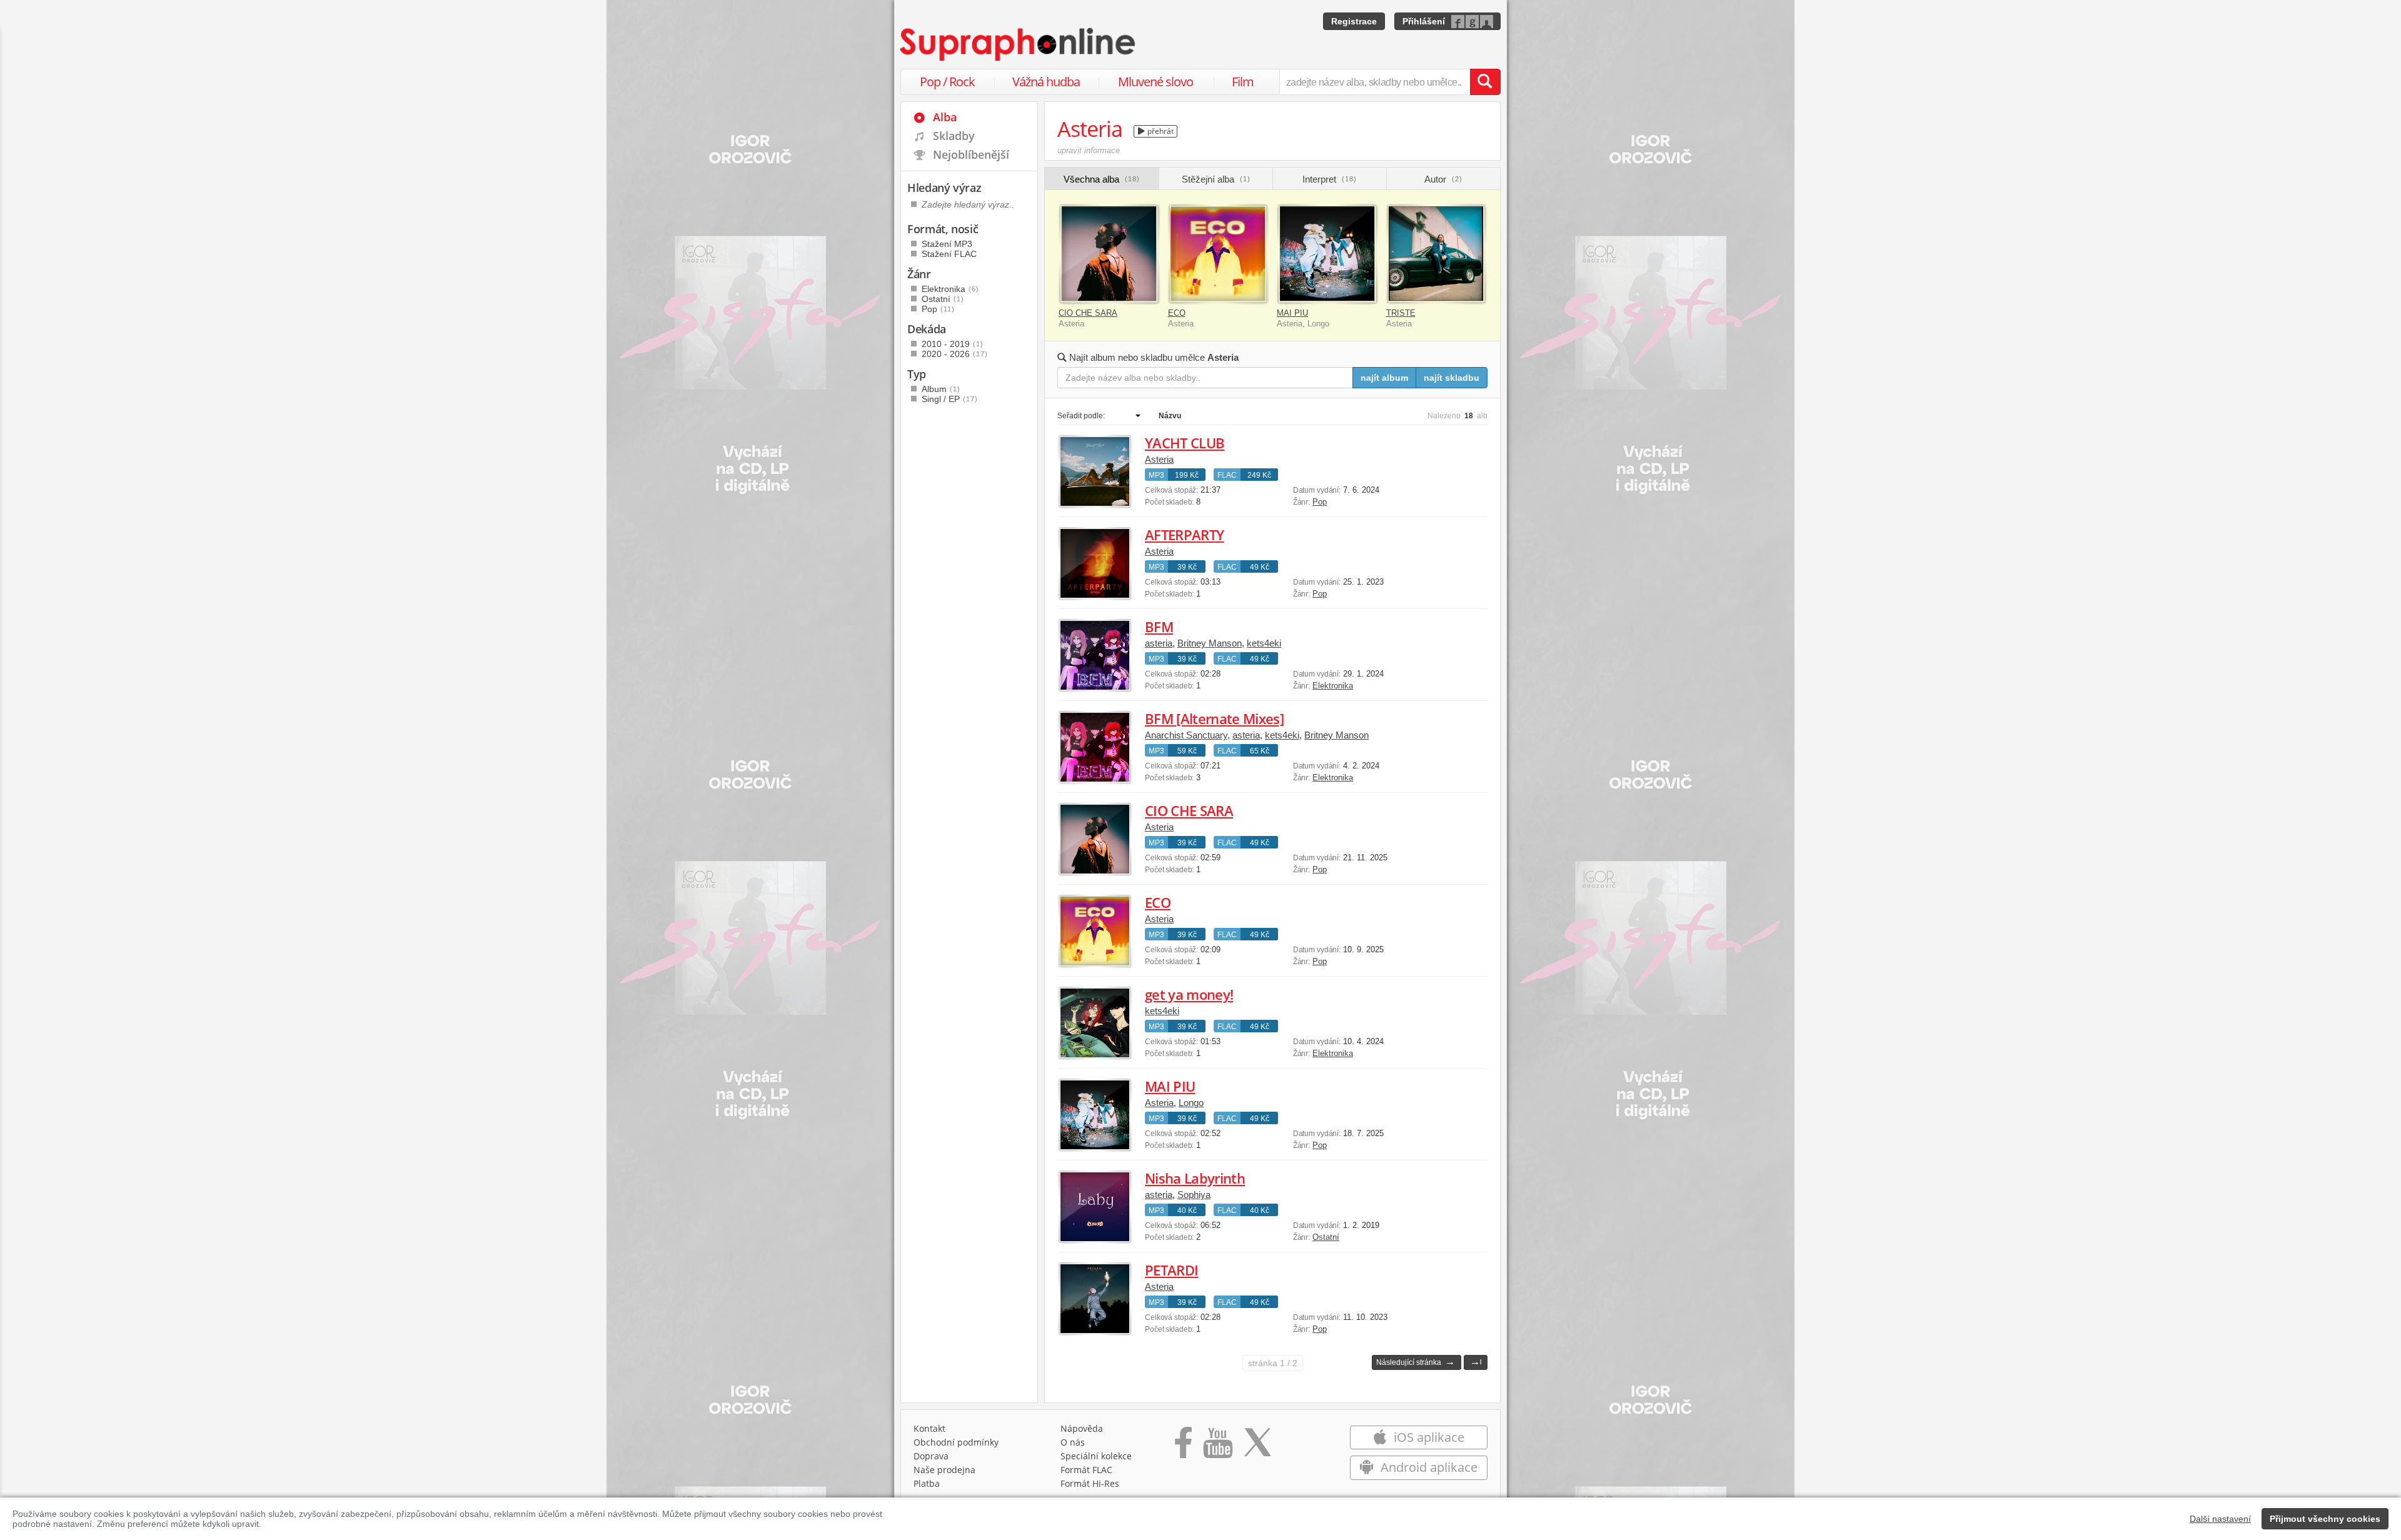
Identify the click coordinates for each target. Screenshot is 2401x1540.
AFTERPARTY (1184, 535)
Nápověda (1082, 1428)
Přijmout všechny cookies (2325, 1519)
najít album (1384, 378)
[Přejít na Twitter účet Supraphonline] (1257, 1447)
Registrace (1354, 21)
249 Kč (1259, 475)
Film (1243, 82)
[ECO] (1218, 254)
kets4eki (1264, 643)
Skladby (954, 136)
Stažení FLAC (949, 254)
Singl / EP (950, 399)
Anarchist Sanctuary (1186, 735)
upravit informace (1089, 150)
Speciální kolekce (1096, 1456)
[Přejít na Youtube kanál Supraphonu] (1217, 1447)
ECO (1177, 313)
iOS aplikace (1427, 1437)
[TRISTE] (1437, 254)
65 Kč (1260, 751)
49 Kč (1260, 567)
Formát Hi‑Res (1090, 1483)
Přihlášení (1424, 21)
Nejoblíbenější (971, 154)
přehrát (1160, 131)
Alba (945, 117)
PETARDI (1171, 1270)
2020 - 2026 (955, 354)
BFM (1159, 627)
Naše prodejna (944, 1470)
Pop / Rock (947, 82)
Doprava (931, 1456)
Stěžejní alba (1216, 179)
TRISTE (1401, 313)
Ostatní (1326, 1237)
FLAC (1227, 475)
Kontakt (929, 1428)
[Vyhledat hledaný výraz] (1485, 82)
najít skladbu (1452, 378)
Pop (1320, 502)
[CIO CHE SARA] (1109, 254)
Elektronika (1333, 686)
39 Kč (1187, 567)
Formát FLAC (1086, 1470)
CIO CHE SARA (1088, 313)
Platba (927, 1483)
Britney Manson (1210, 643)
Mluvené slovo (1155, 82)
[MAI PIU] (1327, 254)
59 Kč (1187, 751)
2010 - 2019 (953, 344)
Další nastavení (2220, 1519)
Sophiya (1194, 1195)
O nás (1073, 1442)
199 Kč (1187, 475)
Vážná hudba (1046, 82)
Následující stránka (1416, 1361)
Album (941, 389)
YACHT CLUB (1185, 443)
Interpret (1330, 179)
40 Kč (1187, 1210)
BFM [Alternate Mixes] (1214, 718)
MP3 (1156, 475)
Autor (1443, 179)
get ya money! (1189, 994)
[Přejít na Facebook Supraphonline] (1183, 1447)
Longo (1191, 1103)
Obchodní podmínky (956, 1442)
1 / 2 (1273, 1363)
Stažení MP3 (947, 244)
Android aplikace (1427, 1467)
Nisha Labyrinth (1195, 1178)
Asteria (1159, 459)
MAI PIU (1292, 313)
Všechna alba (1102, 179)
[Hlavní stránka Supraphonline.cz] (1019, 44)
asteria (1159, 643)
